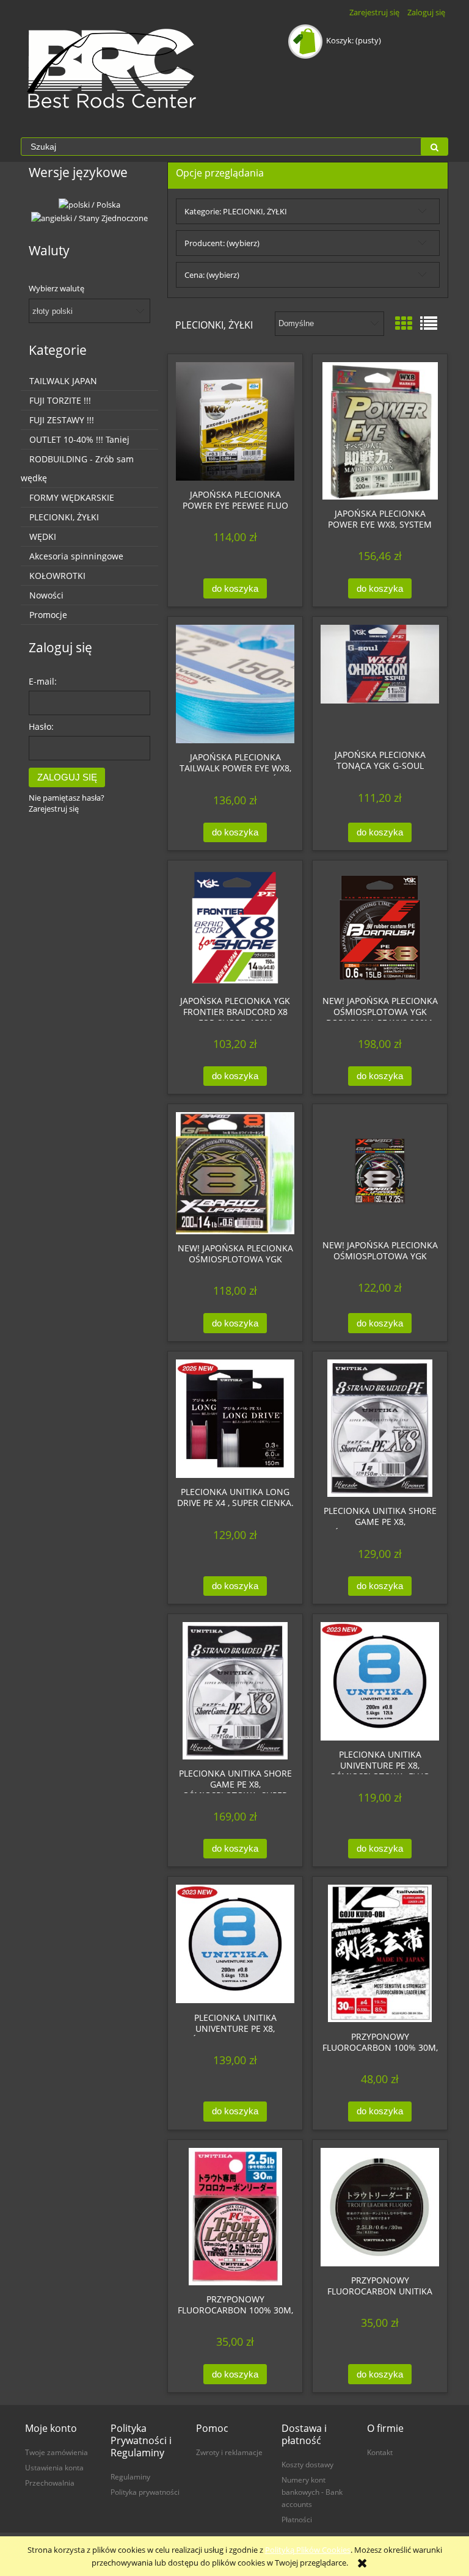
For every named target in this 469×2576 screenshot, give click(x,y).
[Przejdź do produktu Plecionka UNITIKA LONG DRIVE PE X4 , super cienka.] (235, 1419)
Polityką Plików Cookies (308, 2550)
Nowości (46, 595)
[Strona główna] (112, 68)
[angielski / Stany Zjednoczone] (89, 217)
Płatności (297, 2519)
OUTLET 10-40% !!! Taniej (79, 439)
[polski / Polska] (89, 204)
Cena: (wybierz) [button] (212, 275)
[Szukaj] (434, 147)
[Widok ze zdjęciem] (404, 323)
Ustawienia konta (54, 2467)
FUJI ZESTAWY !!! (62, 420)
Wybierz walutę (56, 288)
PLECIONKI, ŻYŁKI (64, 517)
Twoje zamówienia (56, 2452)
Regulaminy (130, 2476)
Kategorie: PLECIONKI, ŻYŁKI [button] (236, 211)
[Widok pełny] (429, 323)
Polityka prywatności (145, 2492)
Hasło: (41, 726)
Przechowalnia (50, 2483)
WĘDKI (43, 537)
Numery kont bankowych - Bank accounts (312, 2492)
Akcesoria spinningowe (76, 556)
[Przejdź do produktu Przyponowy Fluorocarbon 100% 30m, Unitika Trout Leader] (235, 2217)
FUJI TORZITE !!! (60, 400)
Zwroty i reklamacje (229, 2452)
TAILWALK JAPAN (63, 381)
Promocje (48, 615)
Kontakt (380, 2452)
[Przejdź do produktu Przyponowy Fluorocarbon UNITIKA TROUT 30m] (380, 2207)
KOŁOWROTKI (57, 576)
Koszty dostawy (307, 2464)
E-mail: (43, 681)
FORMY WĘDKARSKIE (72, 497)
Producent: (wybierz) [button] (222, 243)
